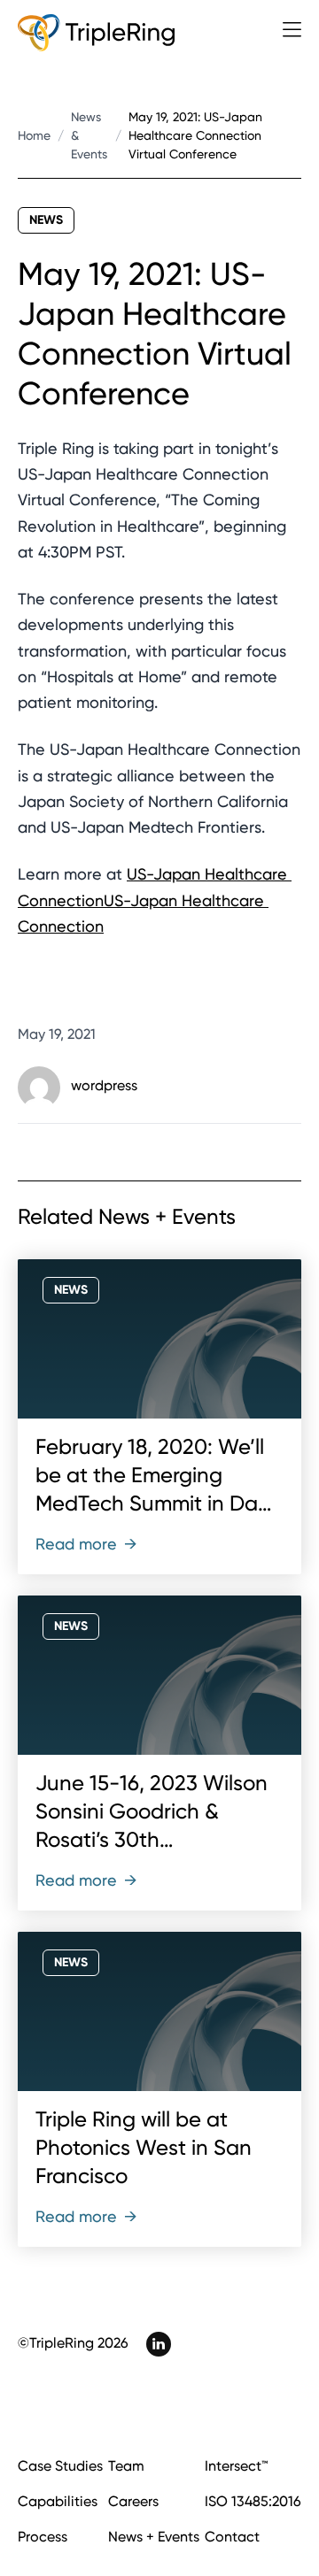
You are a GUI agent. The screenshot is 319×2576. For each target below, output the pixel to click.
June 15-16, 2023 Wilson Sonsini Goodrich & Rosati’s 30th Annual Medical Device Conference (152, 1840)
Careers (133, 2501)
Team (126, 2466)
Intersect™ (236, 2466)
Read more (86, 1544)
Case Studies (60, 2466)
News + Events (154, 2537)
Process (43, 2537)
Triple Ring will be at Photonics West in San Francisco (144, 2148)
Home (34, 135)
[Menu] (292, 30)
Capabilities (58, 2501)
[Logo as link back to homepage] (96, 33)
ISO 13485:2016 (253, 2501)
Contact (232, 2537)
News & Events (89, 135)
